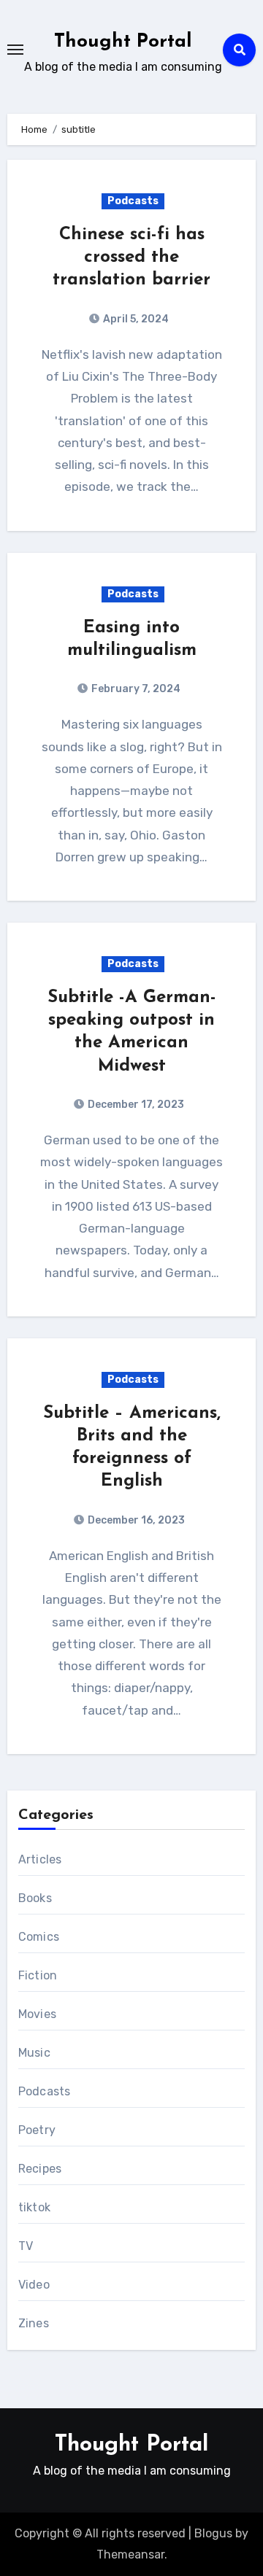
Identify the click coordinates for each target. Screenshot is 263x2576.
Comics (39, 1937)
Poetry (37, 2130)
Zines (34, 2323)
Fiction (38, 1975)
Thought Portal (123, 42)
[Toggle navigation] (15, 50)
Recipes (40, 2169)
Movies (37, 2014)
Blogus (213, 2533)
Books (35, 1898)
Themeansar (130, 2554)
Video (34, 2285)
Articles (40, 1859)
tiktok (34, 2207)
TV (26, 2246)
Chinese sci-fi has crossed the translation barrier (131, 257)
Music (34, 2053)
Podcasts (133, 201)
